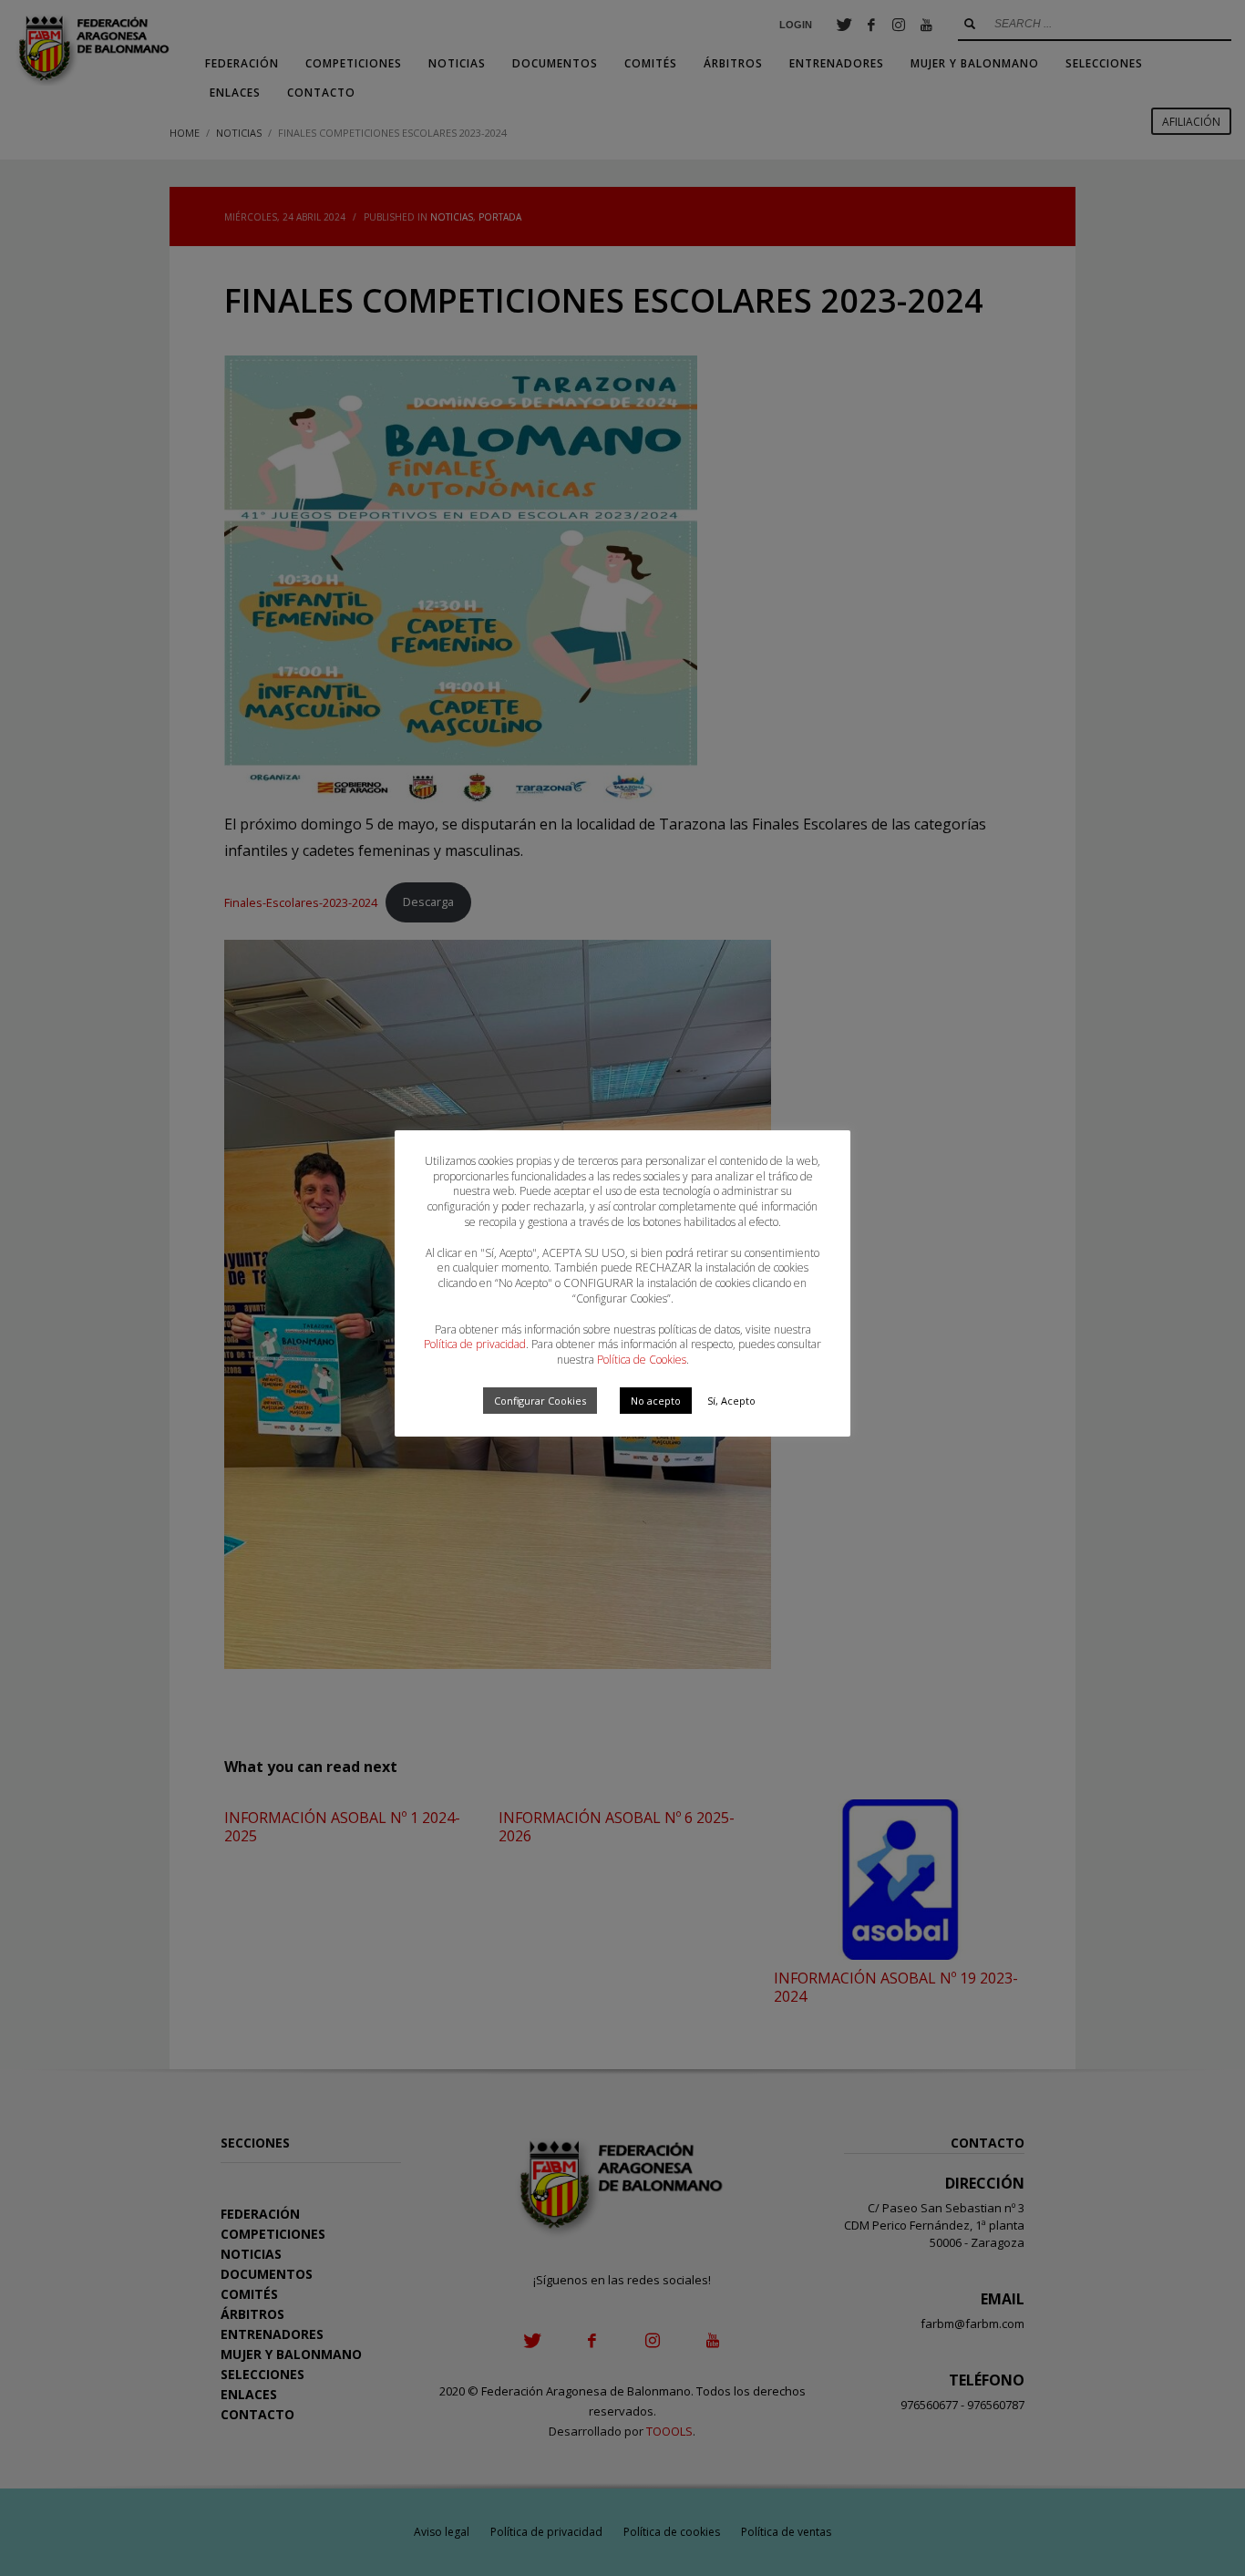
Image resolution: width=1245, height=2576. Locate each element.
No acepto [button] (656, 1401)
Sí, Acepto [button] (731, 1401)
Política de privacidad (475, 1344)
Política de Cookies (642, 1360)
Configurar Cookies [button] (540, 1401)
